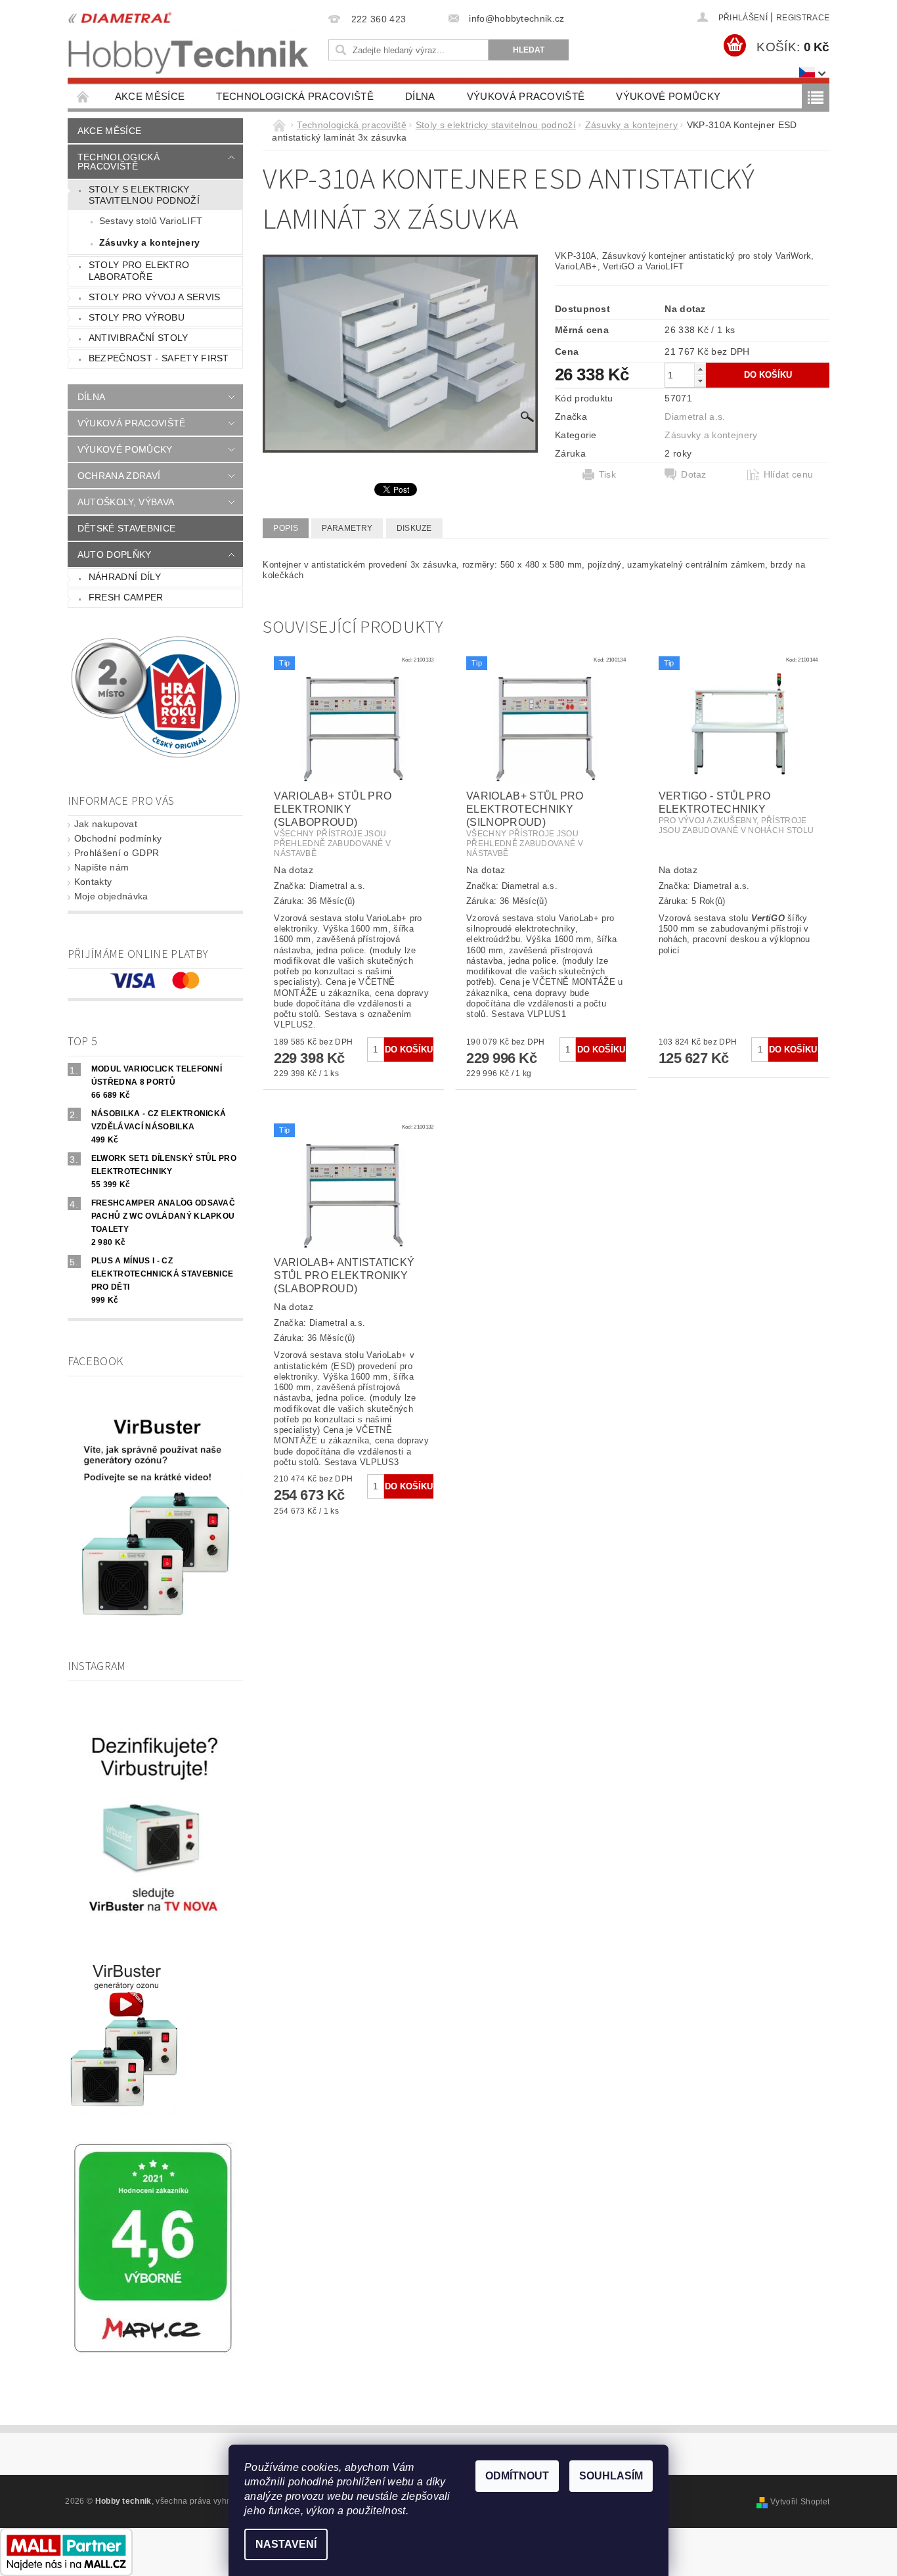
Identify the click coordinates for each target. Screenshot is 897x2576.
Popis (286, 528)
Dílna (420, 96)
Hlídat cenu (789, 474)
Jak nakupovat (106, 824)
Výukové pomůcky (668, 96)
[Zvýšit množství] (700, 369)
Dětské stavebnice (126, 528)
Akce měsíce (150, 96)
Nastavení (286, 2544)
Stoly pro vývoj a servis (155, 297)
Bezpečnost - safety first (159, 358)
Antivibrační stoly (139, 338)
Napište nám (102, 867)
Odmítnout (517, 2476)
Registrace (803, 18)
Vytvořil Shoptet (800, 2502)
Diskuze (414, 528)
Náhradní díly (125, 577)
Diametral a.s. (695, 417)
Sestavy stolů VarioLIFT (151, 221)
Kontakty (93, 882)
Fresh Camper (126, 597)
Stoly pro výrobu (137, 317)
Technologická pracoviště (295, 96)
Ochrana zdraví (119, 476)
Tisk (607, 474)
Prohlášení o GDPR (117, 853)
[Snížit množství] (700, 381)
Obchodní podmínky (118, 838)
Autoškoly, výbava (126, 502)
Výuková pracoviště (526, 96)
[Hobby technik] (189, 40)
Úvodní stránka (83, 96)
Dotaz (694, 474)
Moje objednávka (111, 896)
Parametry (347, 528)
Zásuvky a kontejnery (149, 242)
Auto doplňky (115, 554)
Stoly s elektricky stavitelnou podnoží (144, 195)
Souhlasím (611, 2476)
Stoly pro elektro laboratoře (139, 271)
